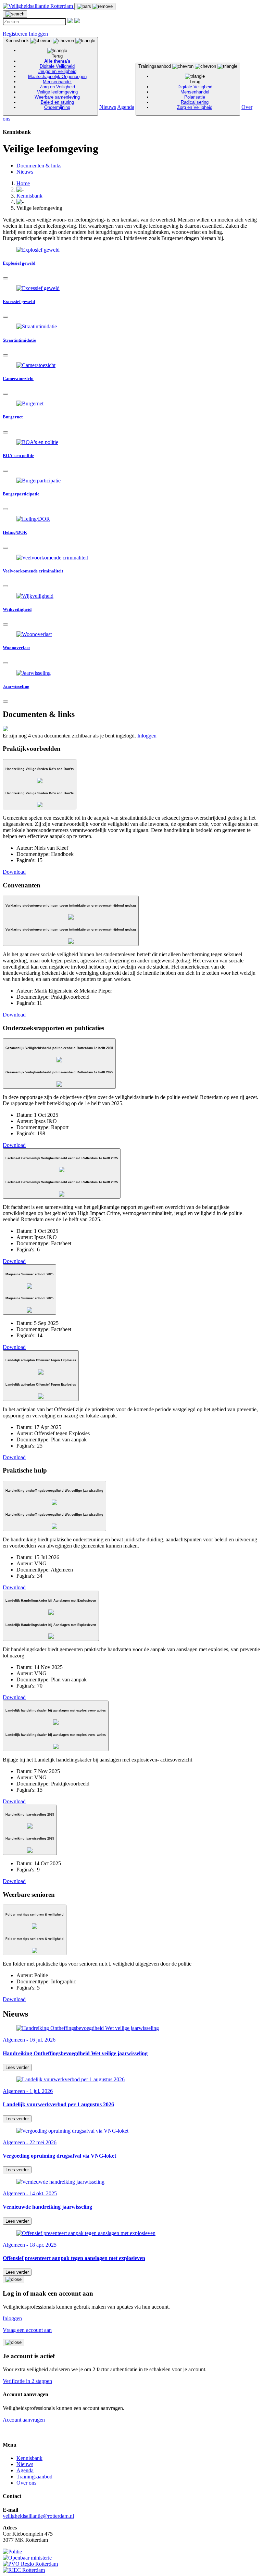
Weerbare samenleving (57, 97)
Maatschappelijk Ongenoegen (57, 77)
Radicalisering (195, 102)
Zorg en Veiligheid (57, 87)
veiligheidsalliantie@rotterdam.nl (38, 2516)
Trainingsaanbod (175, 87)
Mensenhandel (57, 82)
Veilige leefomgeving (57, 92)
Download (14, 872)
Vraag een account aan (27, 2330)
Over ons (26, 2483)
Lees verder (17, 2067)
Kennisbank (46, 74)
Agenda (126, 107)
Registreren (15, 34)
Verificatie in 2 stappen (27, 2381)
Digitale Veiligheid (57, 66)
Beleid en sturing (57, 102)
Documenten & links (39, 166)
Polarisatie (195, 97)
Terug (57, 56)
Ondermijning (57, 107)
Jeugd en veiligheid (57, 71)
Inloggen (38, 34)
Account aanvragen (24, 2420)
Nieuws (108, 107)
